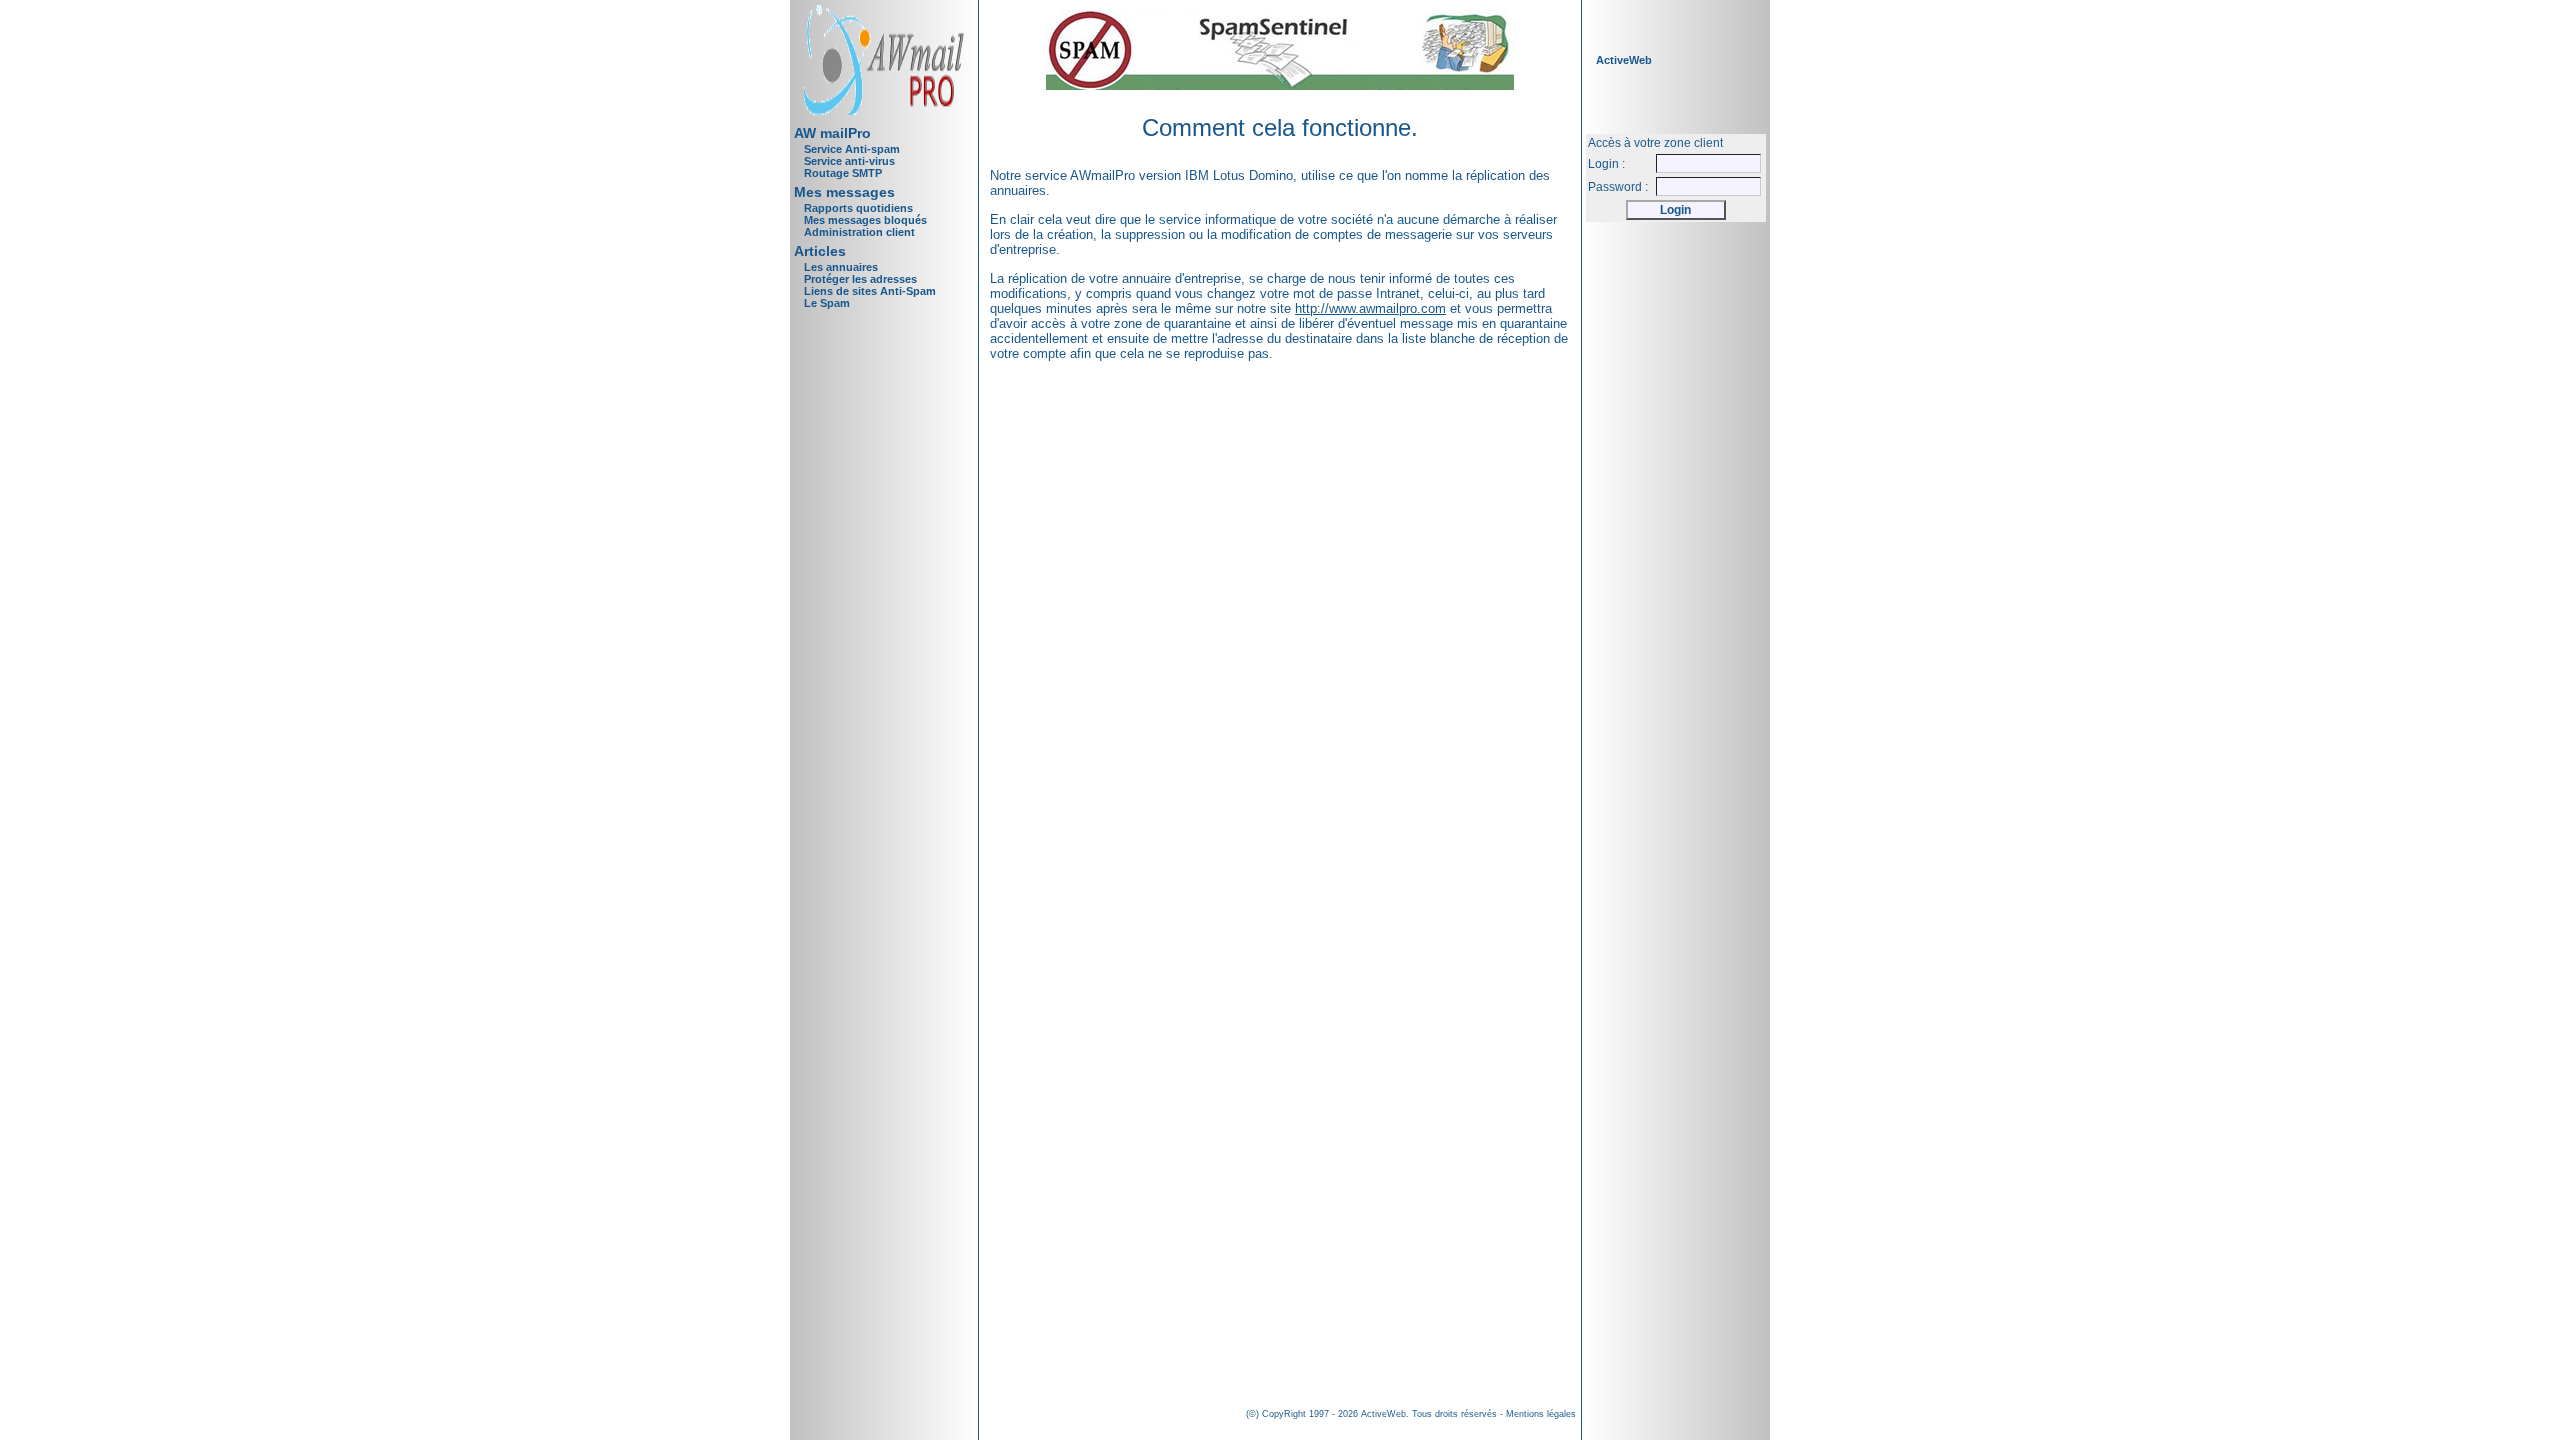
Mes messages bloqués (865, 220)
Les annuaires (841, 267)
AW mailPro (832, 133)
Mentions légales (1541, 1414)
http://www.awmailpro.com (1370, 308)
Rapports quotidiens (858, 208)
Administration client (859, 232)
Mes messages (844, 192)
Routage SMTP (843, 173)
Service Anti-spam (852, 149)
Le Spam (827, 303)
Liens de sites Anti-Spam (870, 291)
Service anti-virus (849, 161)
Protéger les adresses (860, 279)
